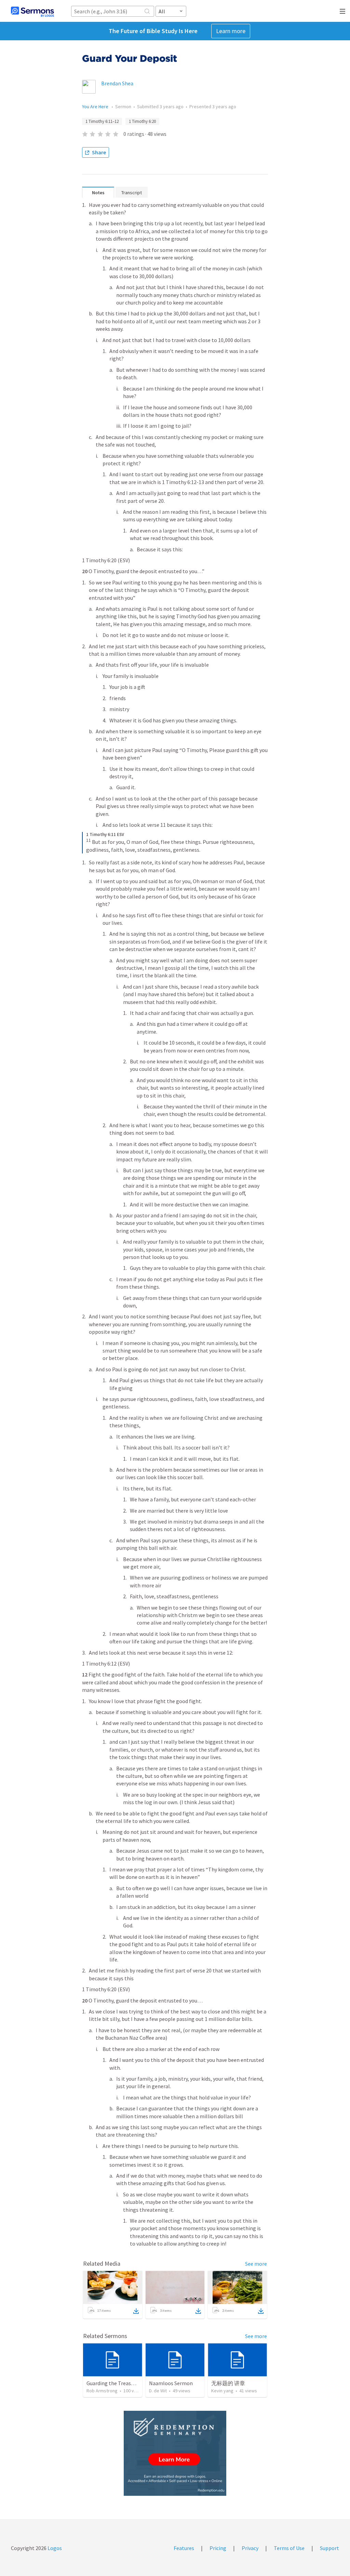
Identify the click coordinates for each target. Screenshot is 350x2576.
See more (256, 2264)
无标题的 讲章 (228, 2383)
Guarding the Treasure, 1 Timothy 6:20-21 (135, 2383)
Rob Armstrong (102, 2391)
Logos (54, 2548)
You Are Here (96, 107)
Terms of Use (289, 2548)
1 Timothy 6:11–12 (102, 121)
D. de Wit (158, 2391)
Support (329, 2548)
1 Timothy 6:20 (142, 121)
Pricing (218, 2548)
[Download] (136, 2311)
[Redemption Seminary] (175, 2453)
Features (184, 2548)
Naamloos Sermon (171, 2383)
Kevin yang (222, 2391)
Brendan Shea (117, 83)
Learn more (231, 31)
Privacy (250, 2548)
